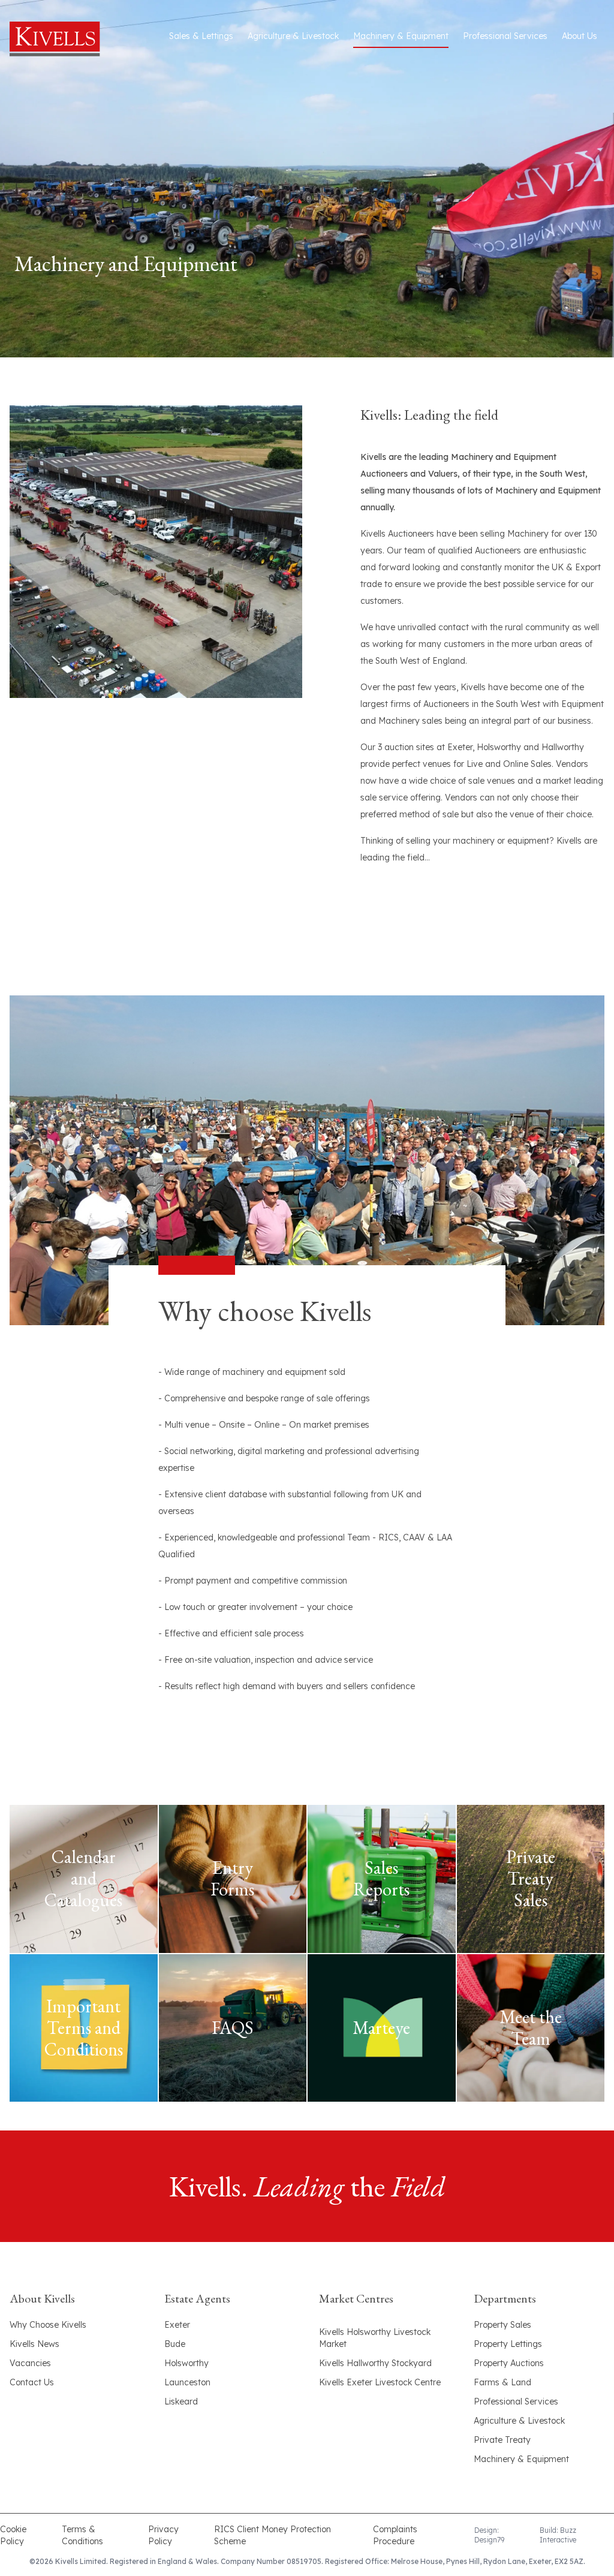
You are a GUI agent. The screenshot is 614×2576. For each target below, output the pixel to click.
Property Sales (502, 2325)
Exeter (177, 2325)
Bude (175, 2344)
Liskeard (181, 2402)
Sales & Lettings (201, 36)
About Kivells (42, 2298)
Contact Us (32, 2382)
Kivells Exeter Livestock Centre (380, 2382)
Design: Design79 (489, 2535)
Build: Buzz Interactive (558, 2535)
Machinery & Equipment (401, 36)
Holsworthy (186, 2363)
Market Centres (356, 2298)
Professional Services (505, 36)
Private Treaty (502, 2440)
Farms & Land (502, 2382)
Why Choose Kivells (48, 2325)
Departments (505, 2298)
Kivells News (34, 2344)
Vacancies (30, 2363)
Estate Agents (197, 2298)
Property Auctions (509, 2363)
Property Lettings (508, 2344)
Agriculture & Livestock (293, 36)
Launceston (187, 2382)
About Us (580, 36)
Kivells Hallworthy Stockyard (375, 2363)
